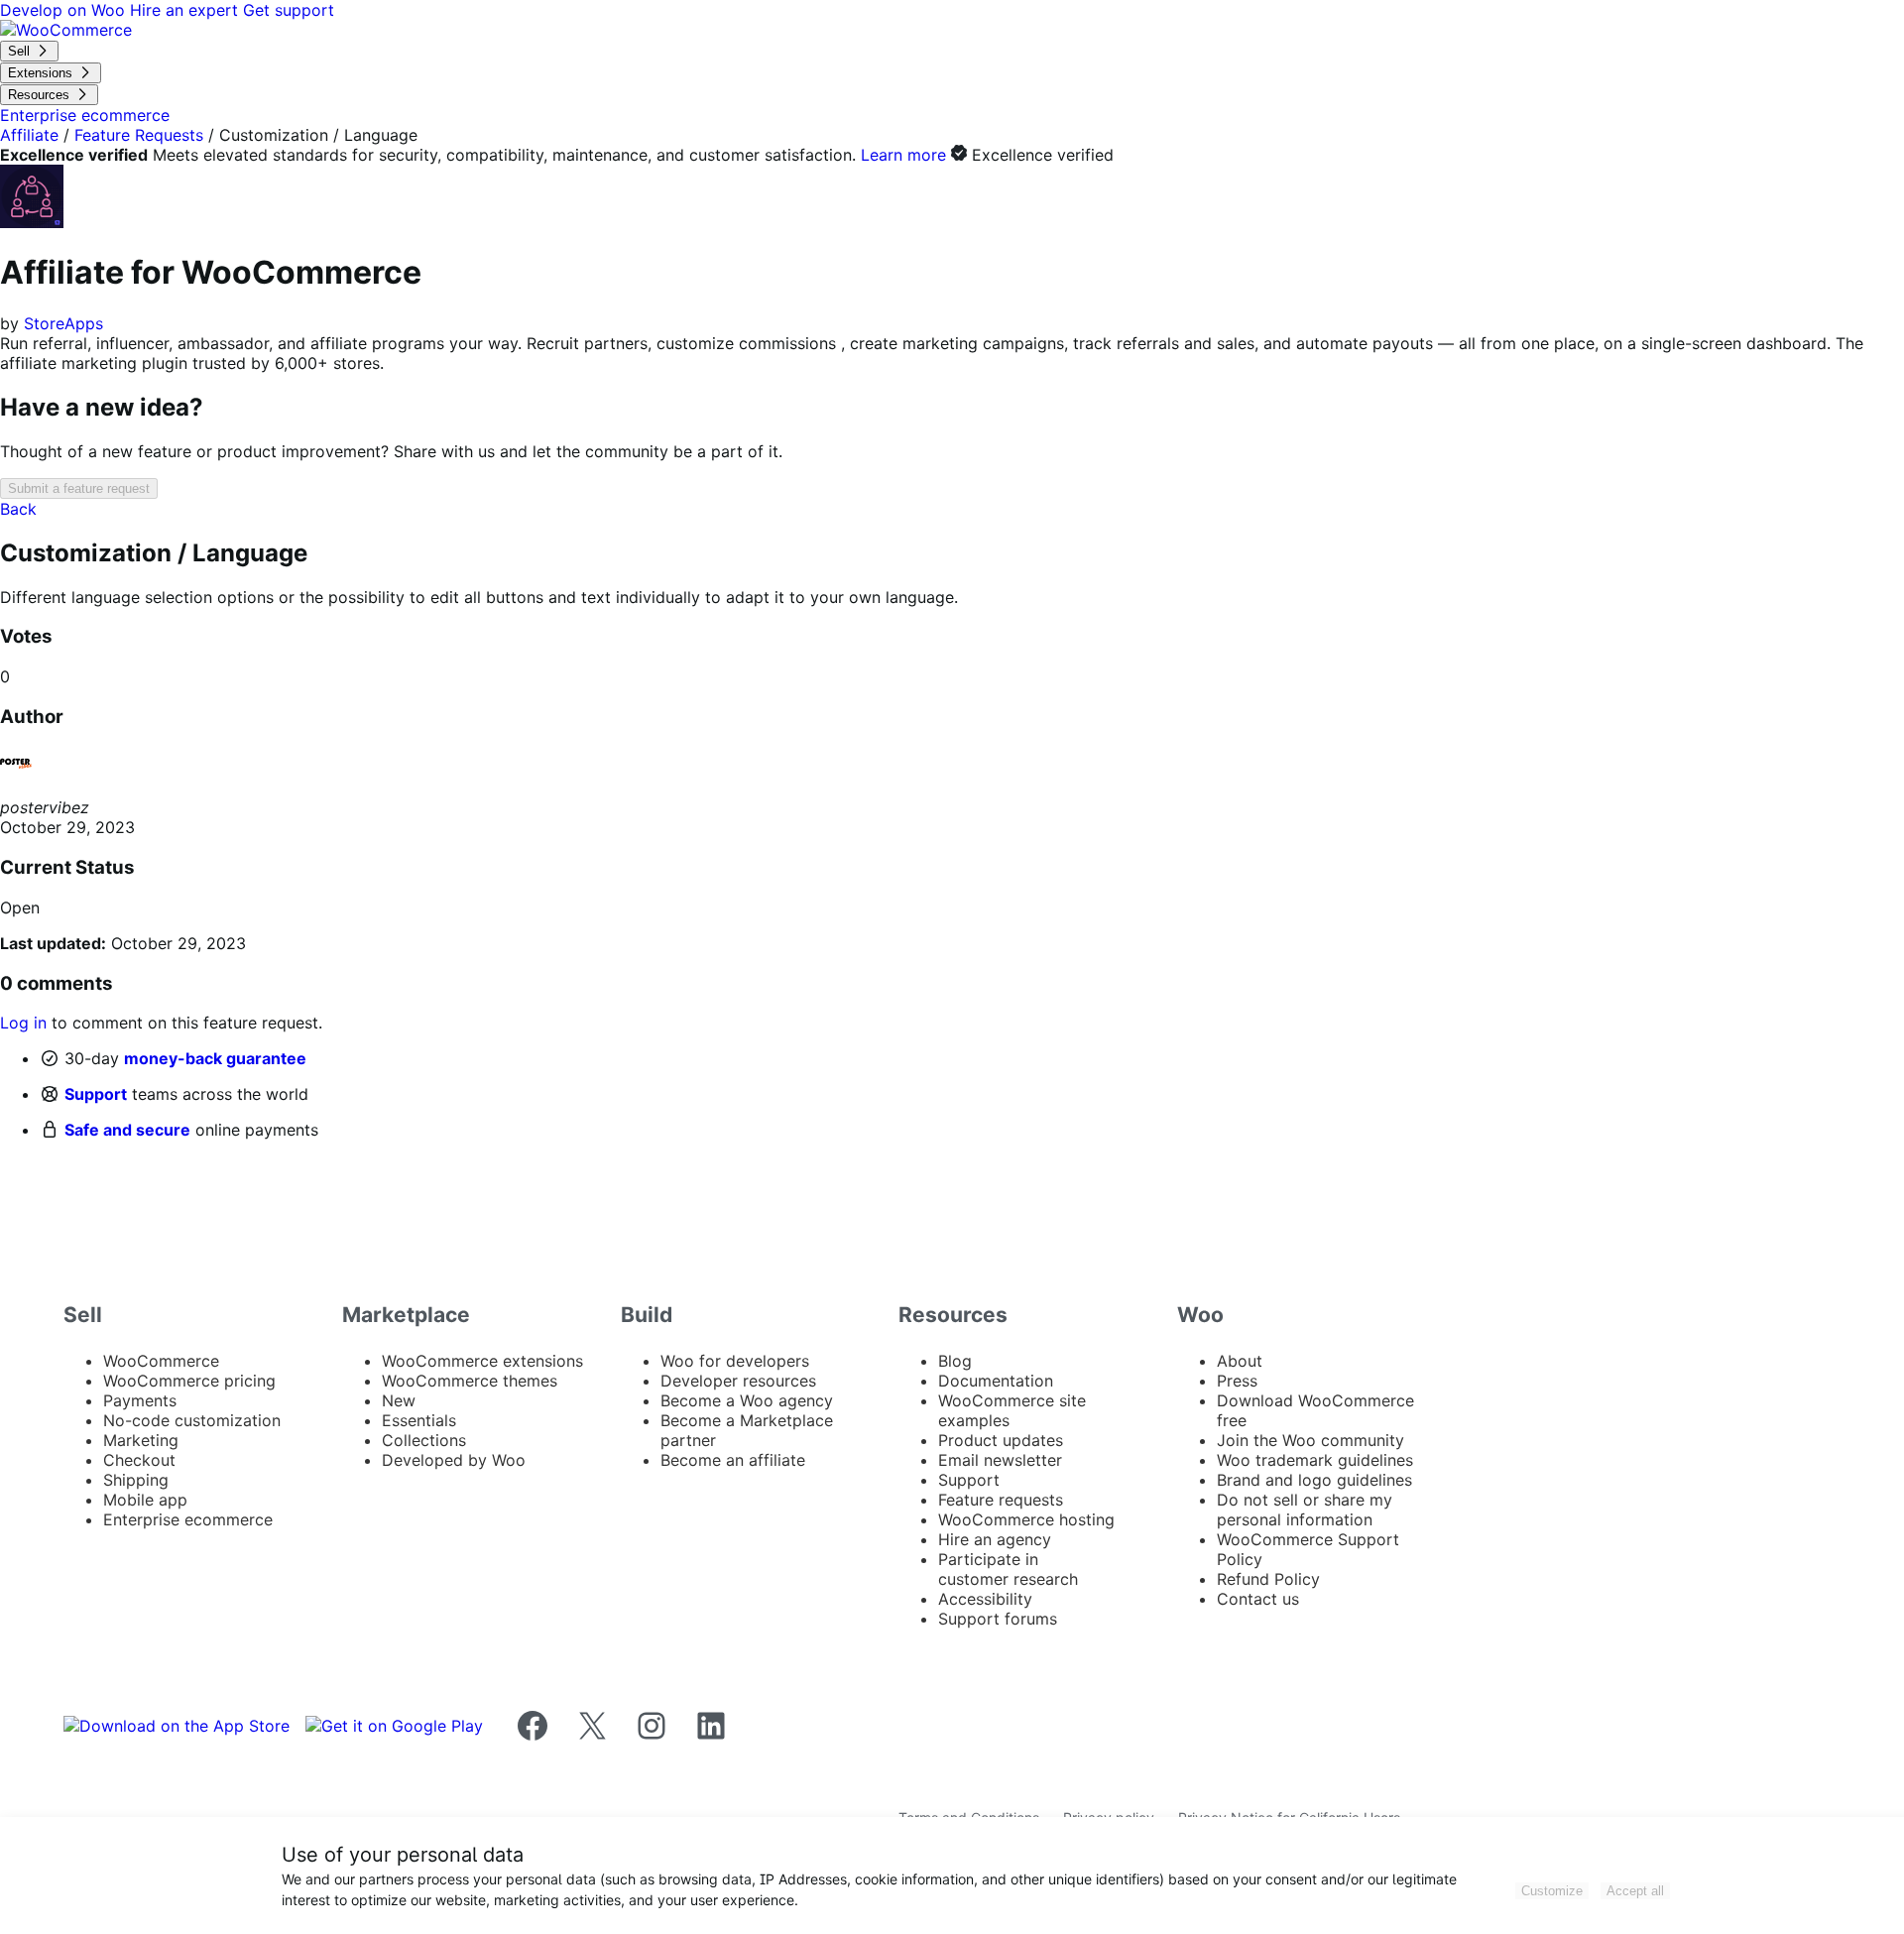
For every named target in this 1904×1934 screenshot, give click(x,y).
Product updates (1001, 1440)
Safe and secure (127, 1130)
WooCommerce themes (470, 1381)
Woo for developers (735, 1361)
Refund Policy (1268, 1579)
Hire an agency (995, 1539)
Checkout (139, 1460)
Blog (955, 1361)
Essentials (419, 1420)
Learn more (903, 155)
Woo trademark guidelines (1315, 1460)
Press (1237, 1381)
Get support (289, 10)
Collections (424, 1440)
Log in (23, 1023)
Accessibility (985, 1599)
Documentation (996, 1381)
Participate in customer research (1008, 1569)
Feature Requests (139, 135)
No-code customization (192, 1420)
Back (18, 509)
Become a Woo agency (747, 1400)
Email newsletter (1000, 1460)
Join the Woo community (1310, 1440)
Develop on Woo (65, 10)
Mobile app (145, 1500)
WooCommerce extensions (482, 1361)
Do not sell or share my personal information (1305, 1510)
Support (96, 1094)
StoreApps (63, 323)
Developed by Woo (454, 1460)
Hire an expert (186, 10)
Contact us (1258, 1599)
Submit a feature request (79, 488)
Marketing (141, 1440)
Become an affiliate (733, 1460)
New (399, 1400)
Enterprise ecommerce (188, 1519)
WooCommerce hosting (1026, 1519)
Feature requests (1001, 1500)
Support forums (998, 1619)
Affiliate (29, 135)
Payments (140, 1400)
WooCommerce (161, 1361)
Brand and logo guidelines (1314, 1480)
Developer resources (738, 1381)
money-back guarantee (215, 1058)
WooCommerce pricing (189, 1381)
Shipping (136, 1480)
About (1240, 1361)
